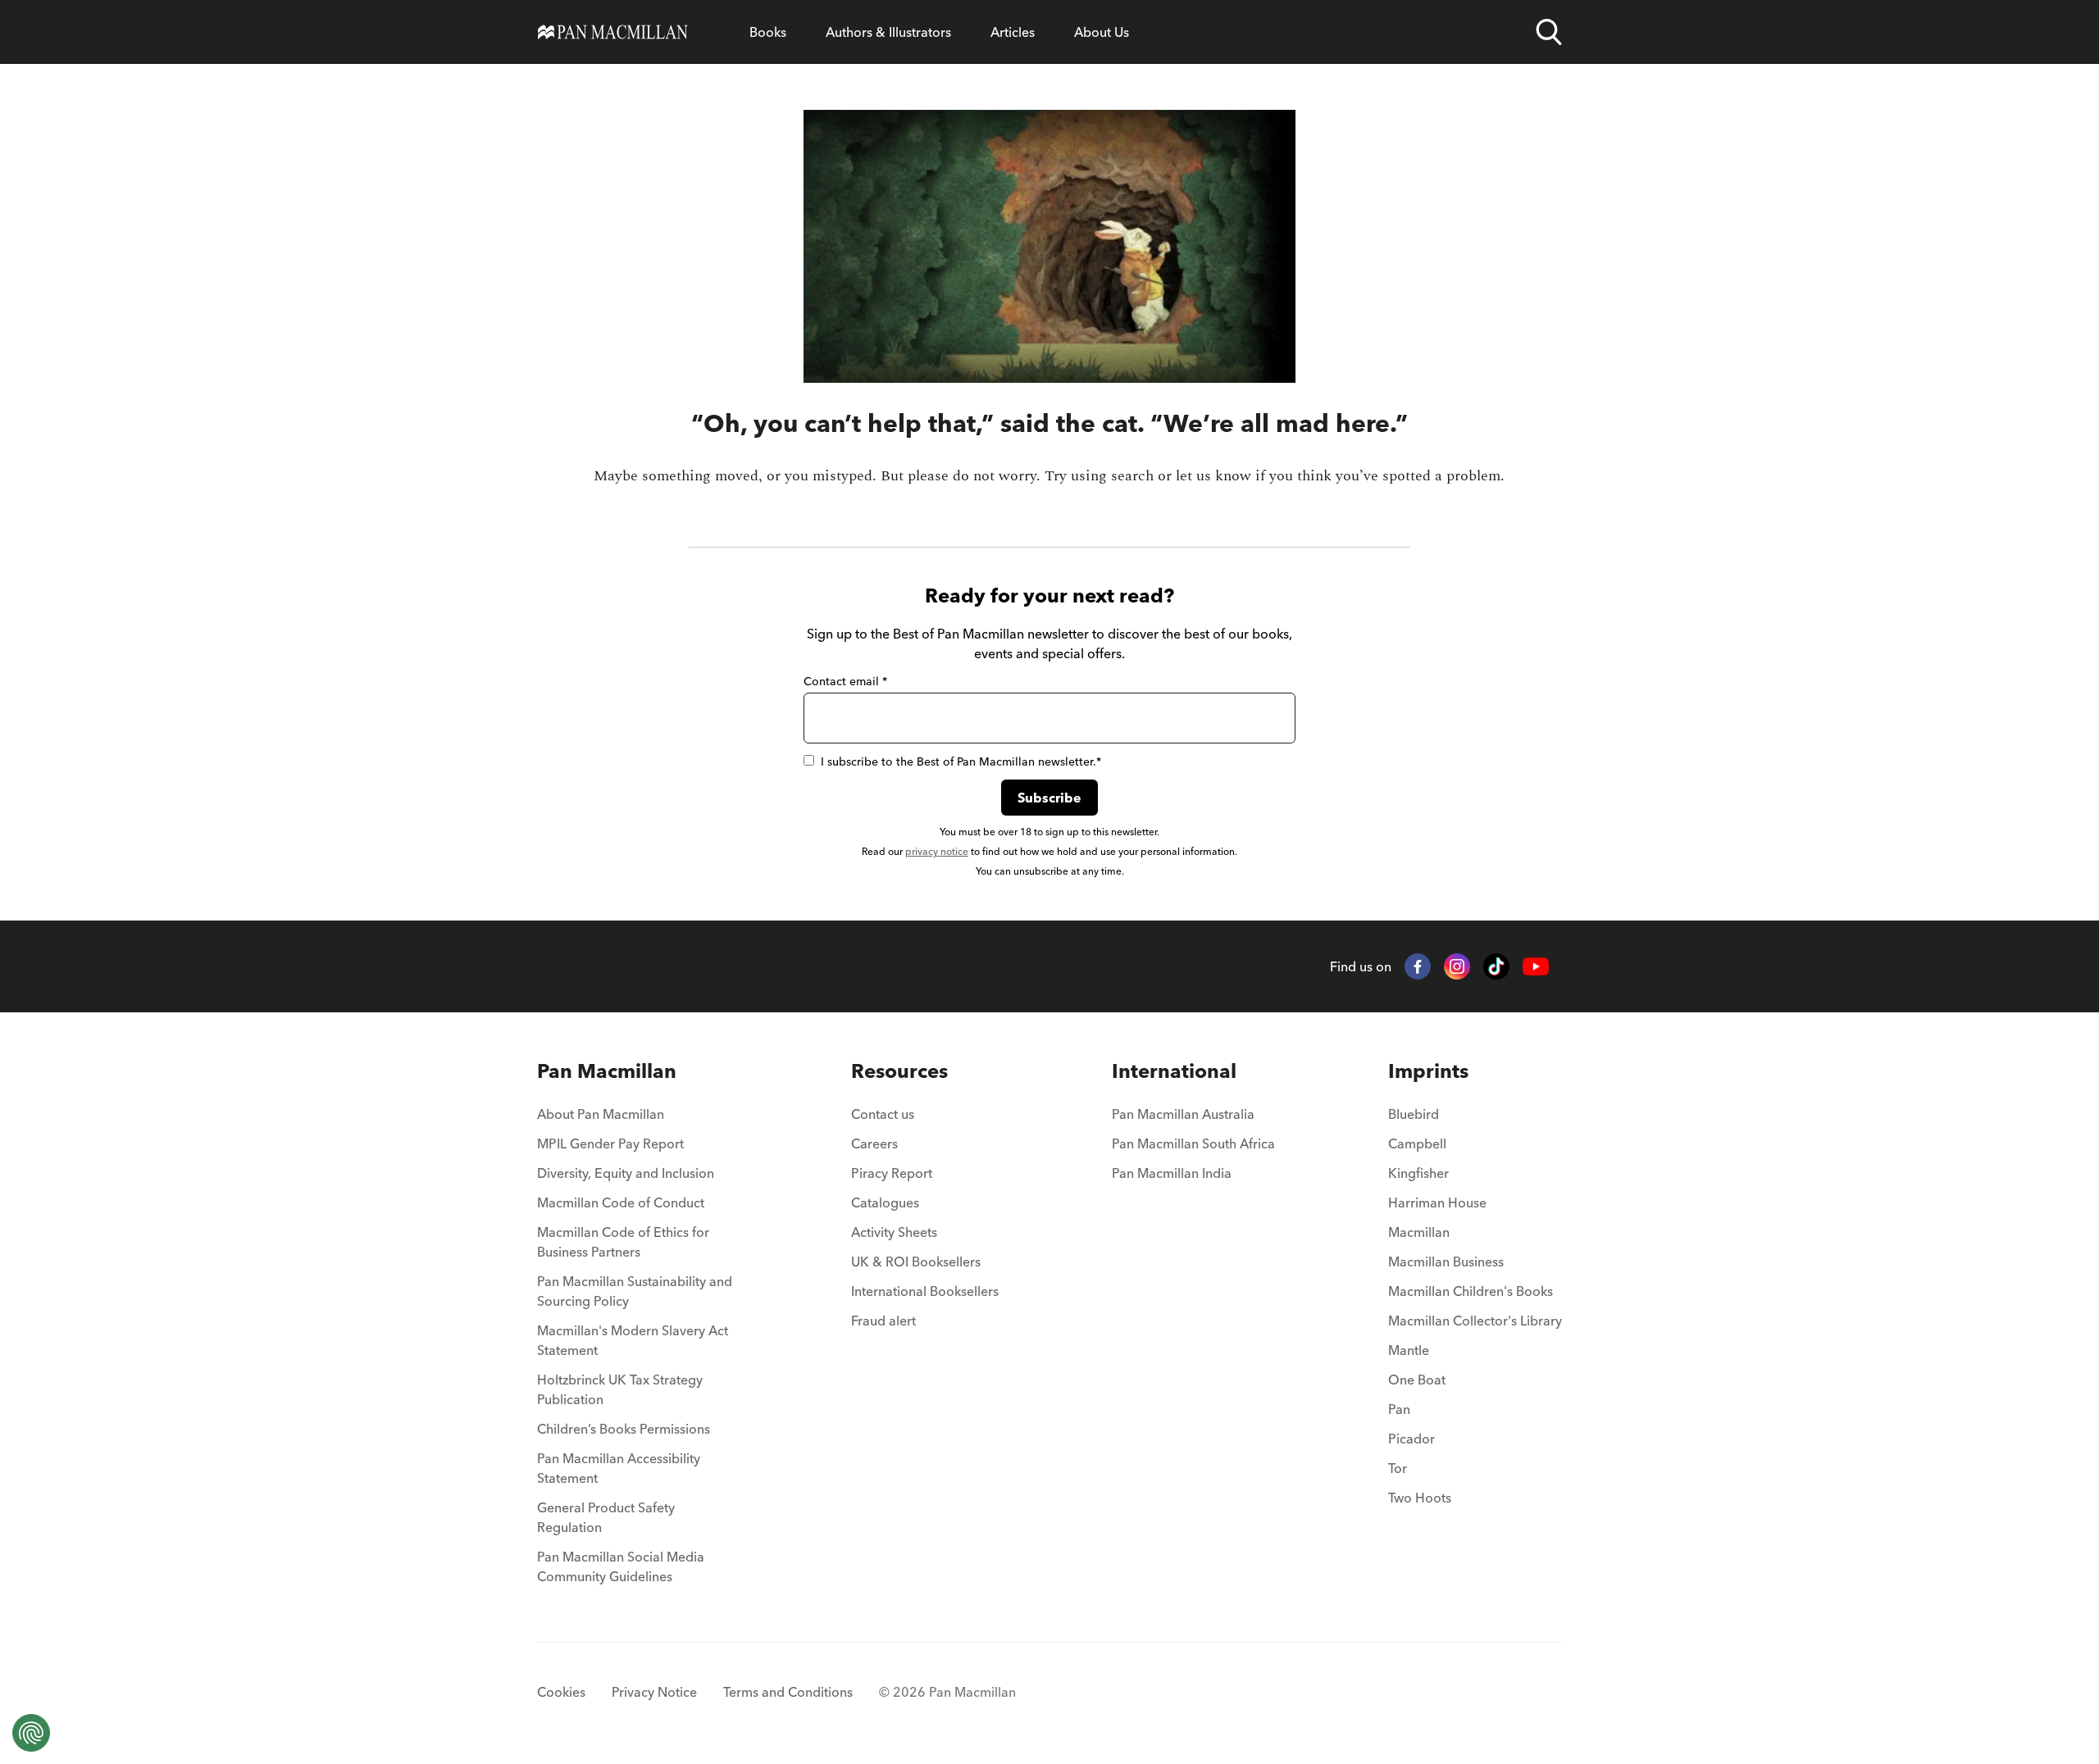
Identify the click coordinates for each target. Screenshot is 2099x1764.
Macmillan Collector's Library (1475, 1321)
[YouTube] (1536, 967)
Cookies (561, 1692)
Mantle (1409, 1350)
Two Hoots (1420, 1498)
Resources (899, 1071)
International (1174, 1071)
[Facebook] (1418, 966)
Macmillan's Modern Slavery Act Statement (633, 1340)
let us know (1213, 476)
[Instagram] (1457, 966)
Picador (1411, 1439)
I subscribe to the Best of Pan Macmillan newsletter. (961, 762)
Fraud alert (883, 1321)
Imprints (1428, 1071)
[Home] (613, 32)
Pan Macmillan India (1172, 1173)
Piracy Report (892, 1173)
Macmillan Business (1446, 1262)
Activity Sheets (894, 1232)
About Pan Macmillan (601, 1114)
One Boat (1417, 1380)
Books (768, 32)
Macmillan (1419, 1232)
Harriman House (1437, 1203)
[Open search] (1549, 32)
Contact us (883, 1114)
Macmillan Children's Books (1471, 1291)
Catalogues (885, 1203)
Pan (1399, 1409)
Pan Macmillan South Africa (1193, 1143)
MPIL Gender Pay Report (610, 1143)
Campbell (1417, 1143)
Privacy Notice (654, 1692)
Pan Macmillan (607, 1071)
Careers (874, 1143)
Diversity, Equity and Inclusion (626, 1173)
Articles (1013, 32)
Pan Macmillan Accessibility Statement (619, 1468)
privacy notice (937, 851)
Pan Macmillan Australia (1183, 1114)
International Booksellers (925, 1291)
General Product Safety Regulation (606, 1517)
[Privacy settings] (31, 1733)
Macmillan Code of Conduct (621, 1203)
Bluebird (1414, 1114)
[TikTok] (1496, 966)
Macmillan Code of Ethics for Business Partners (623, 1242)
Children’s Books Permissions (624, 1429)
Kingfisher (1418, 1173)
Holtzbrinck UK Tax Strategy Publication (620, 1389)
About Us (1102, 32)
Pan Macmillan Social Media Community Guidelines (621, 1566)
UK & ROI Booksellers (916, 1262)
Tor (1398, 1468)
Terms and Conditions (788, 1692)
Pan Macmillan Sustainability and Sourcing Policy (635, 1291)
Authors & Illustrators (888, 32)
